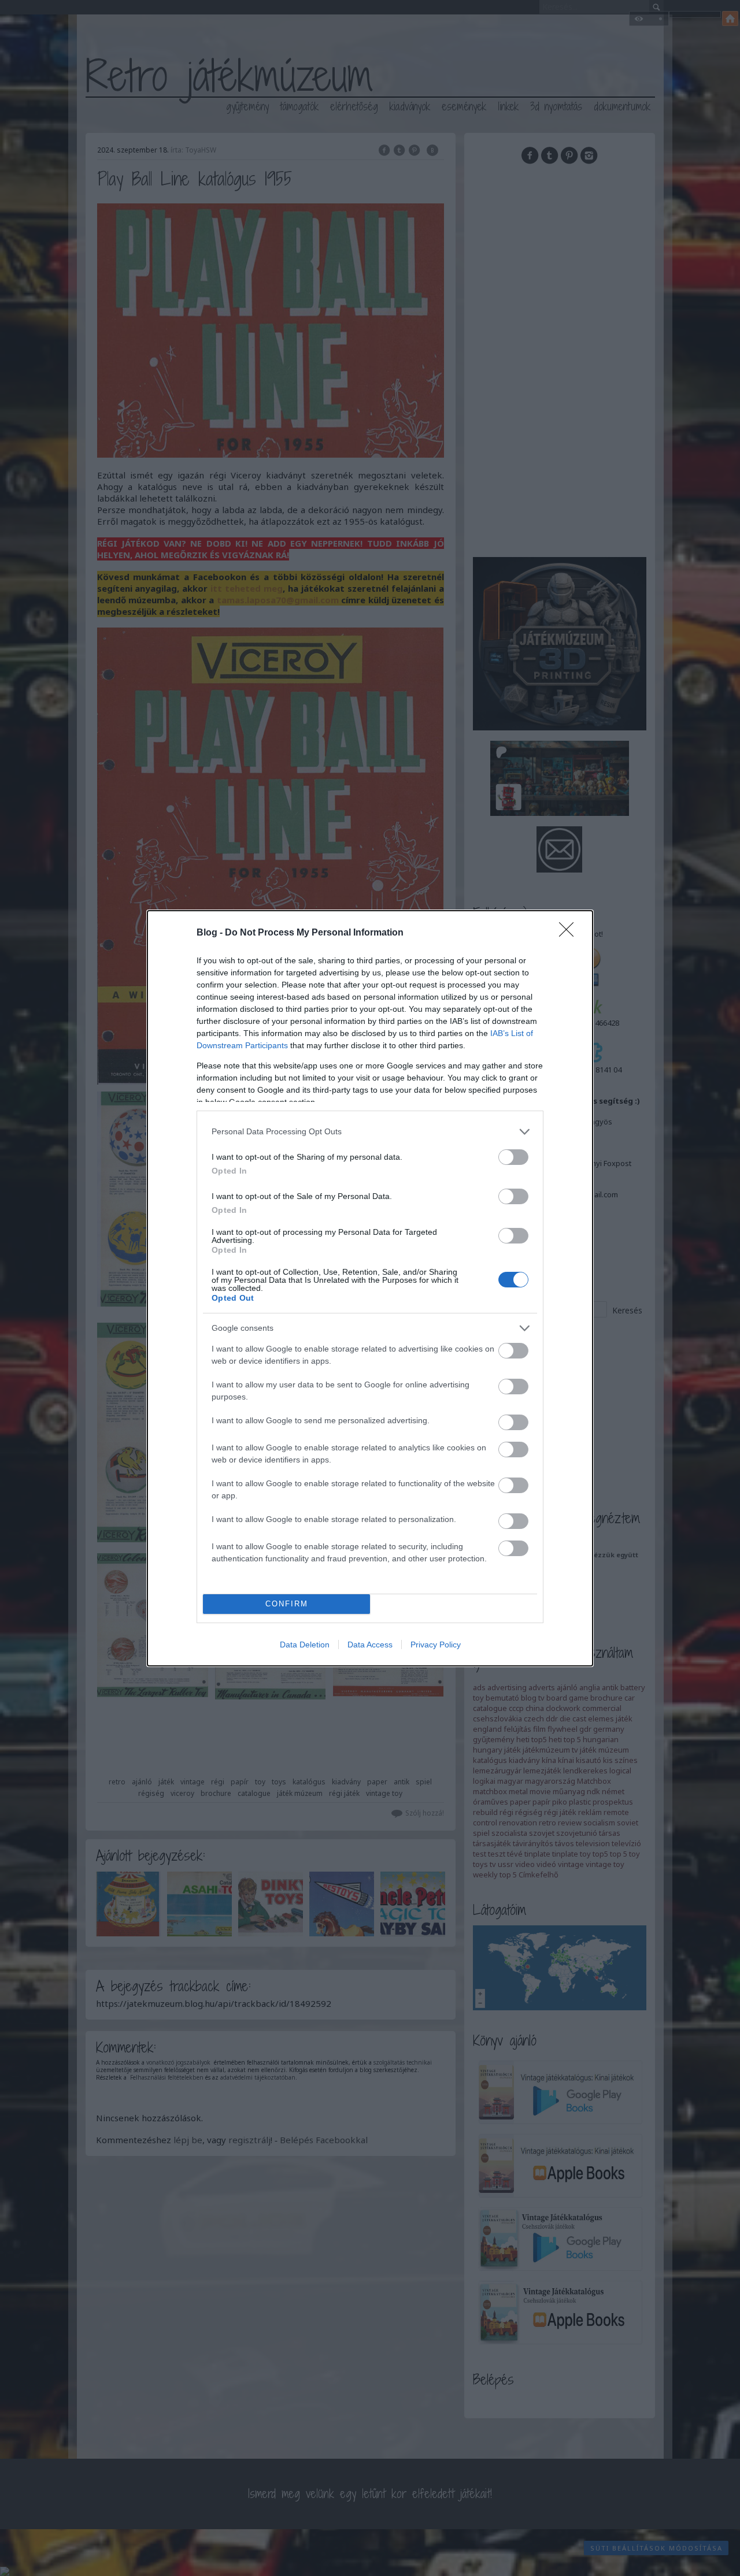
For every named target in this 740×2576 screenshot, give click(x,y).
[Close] (570, 933)
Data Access (370, 1645)
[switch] (513, 1157)
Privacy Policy (436, 1645)
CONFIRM (287, 1604)
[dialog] (370, 1288)
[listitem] (370, 1132)
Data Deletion (305, 1645)
